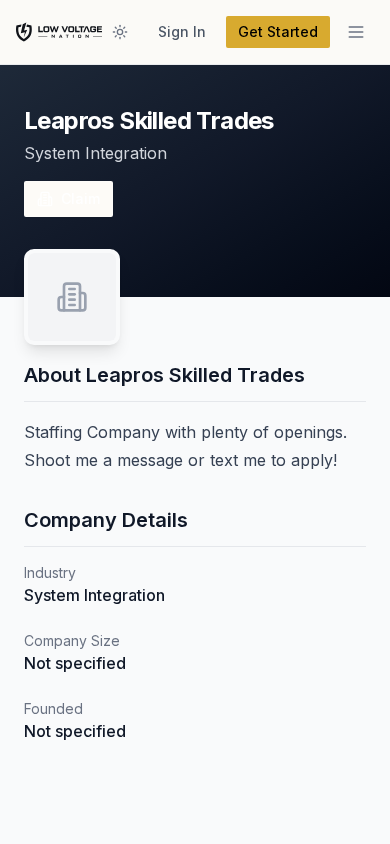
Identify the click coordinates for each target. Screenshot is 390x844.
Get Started (278, 31)
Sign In (182, 31)
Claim (80, 198)
